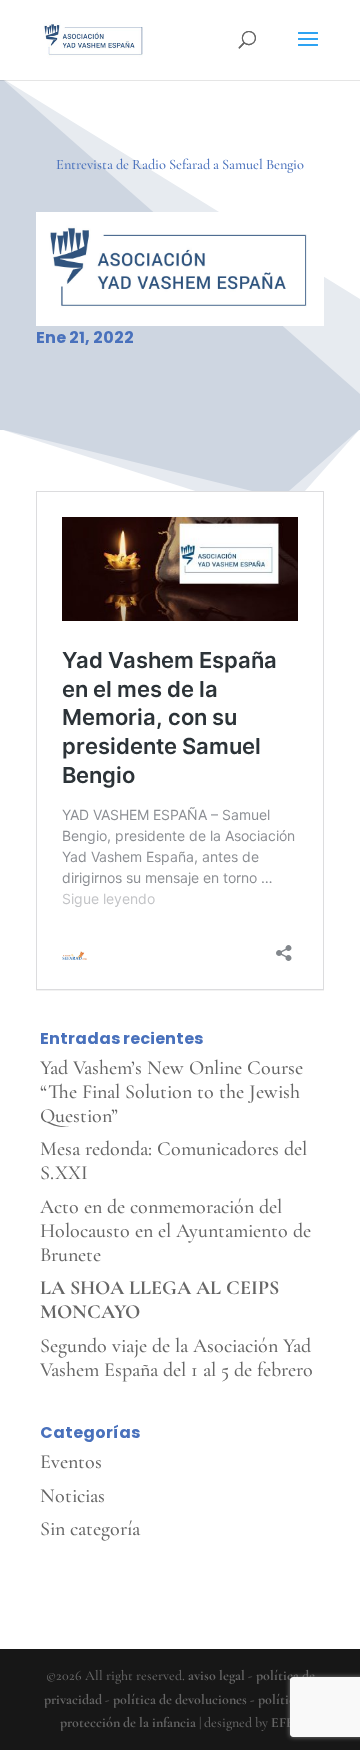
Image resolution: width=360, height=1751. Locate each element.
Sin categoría (90, 1529)
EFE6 (286, 1722)
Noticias (72, 1496)
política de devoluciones (180, 1699)
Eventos (71, 1462)
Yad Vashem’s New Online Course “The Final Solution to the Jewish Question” (171, 1092)
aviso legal (216, 1675)
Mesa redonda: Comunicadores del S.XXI (173, 1161)
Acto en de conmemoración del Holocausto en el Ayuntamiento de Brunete (175, 1231)
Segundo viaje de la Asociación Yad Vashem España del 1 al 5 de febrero (176, 1358)
